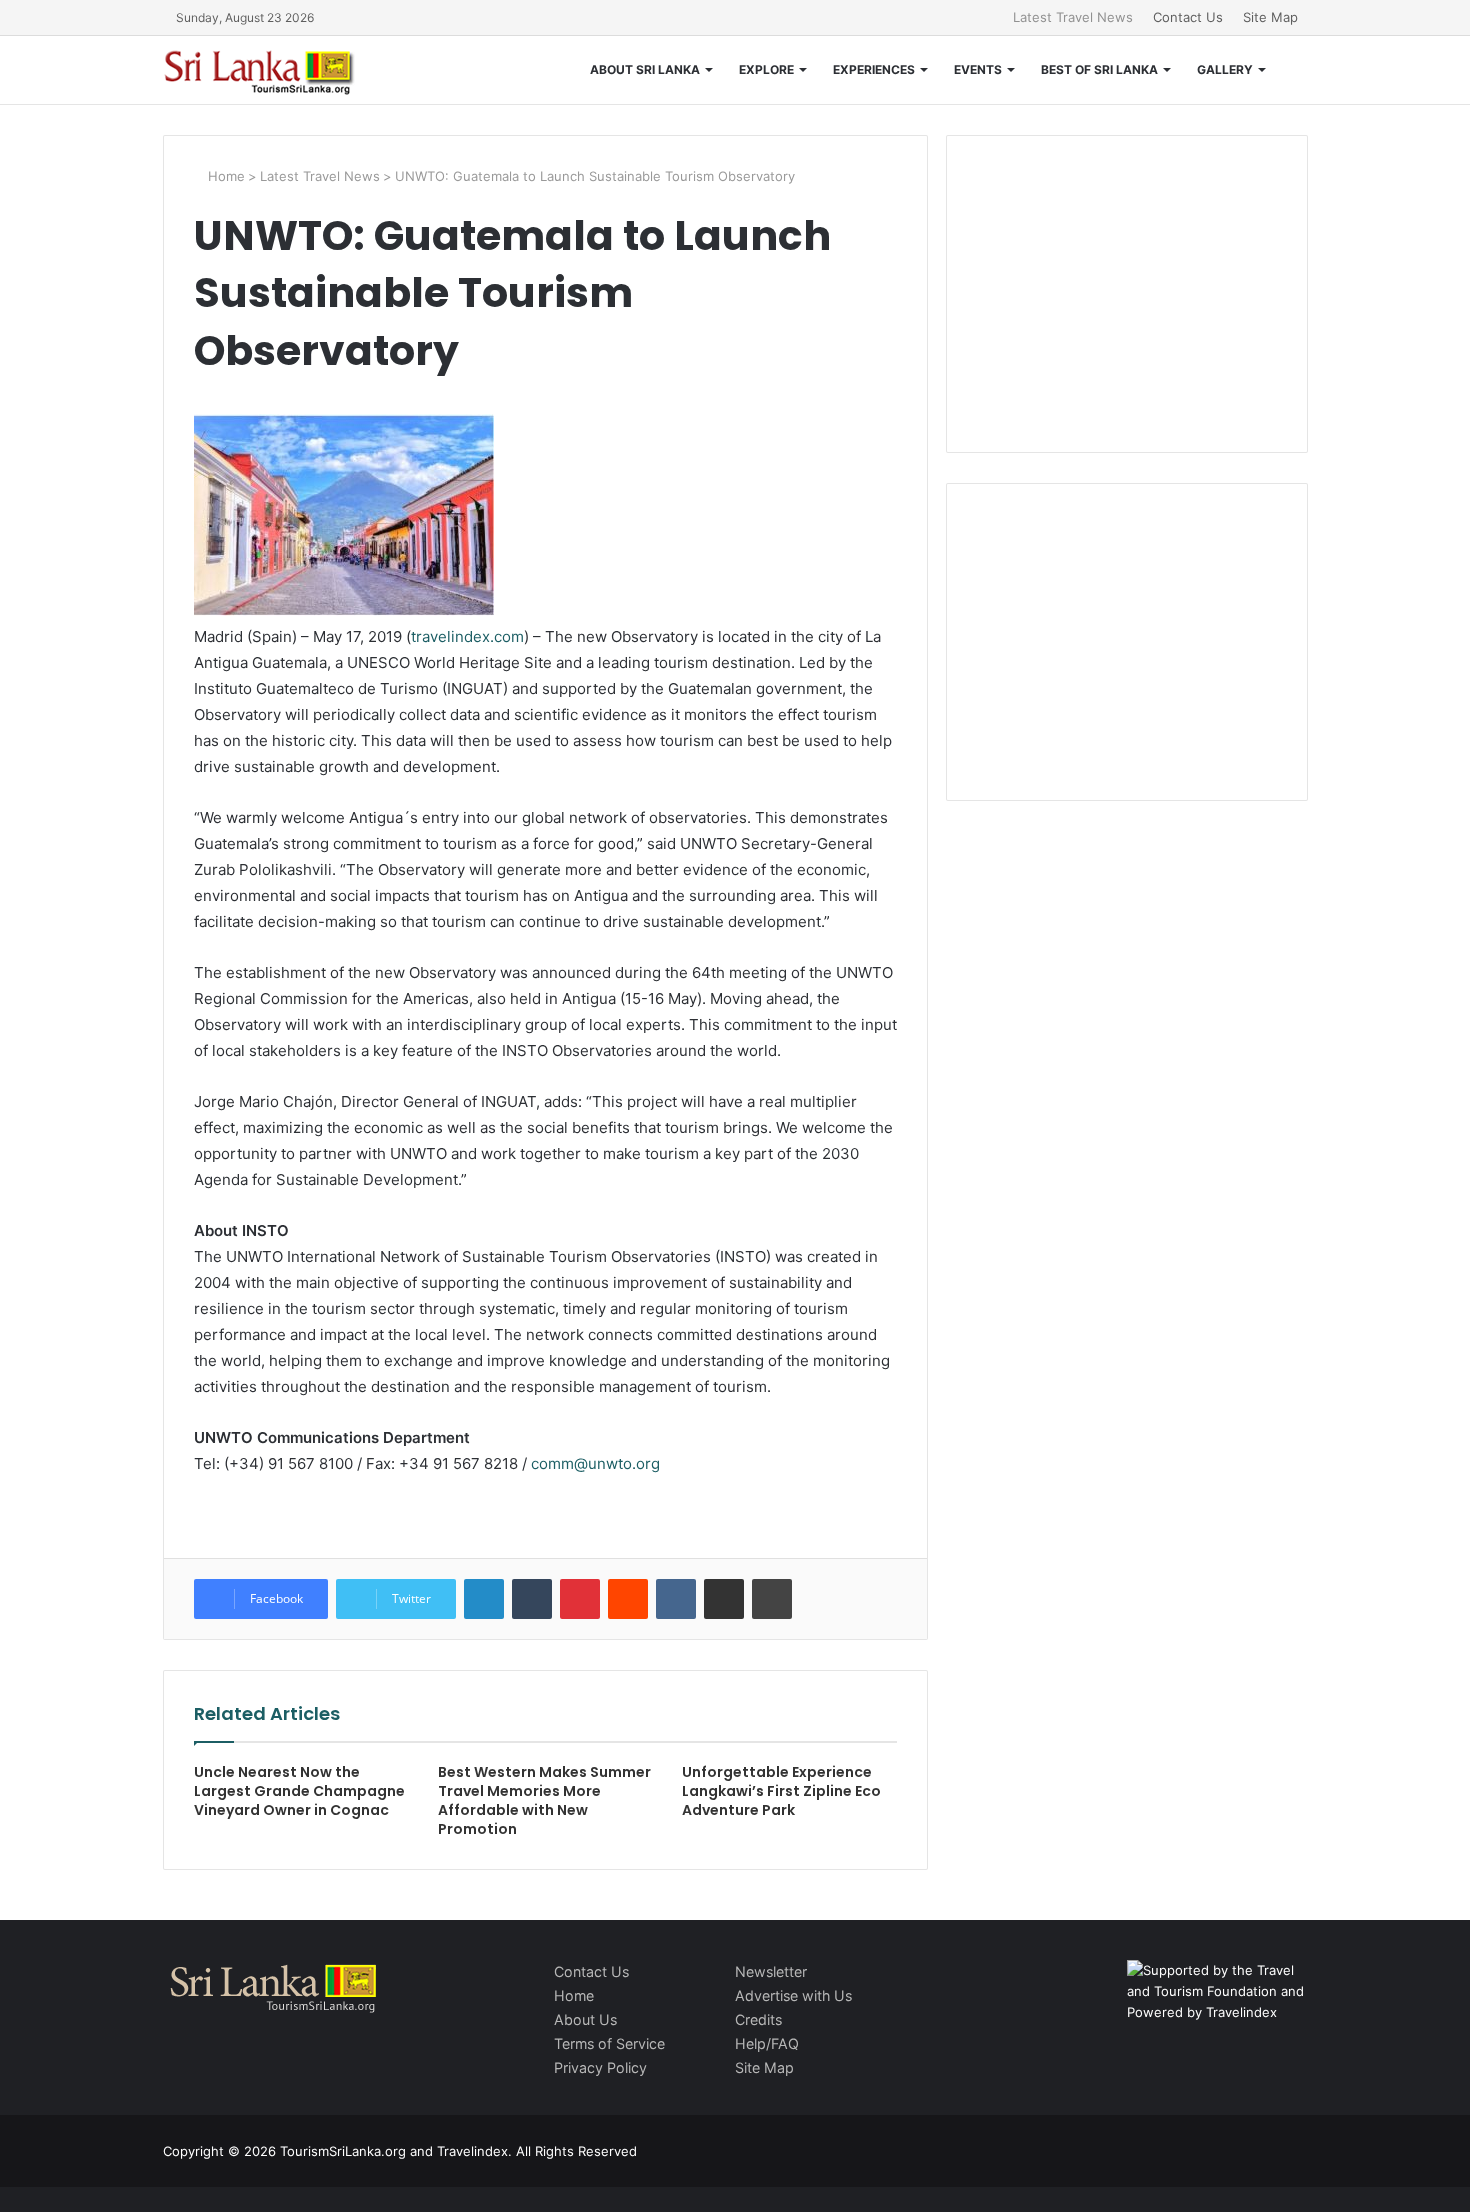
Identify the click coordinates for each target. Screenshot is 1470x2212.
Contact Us (1188, 17)
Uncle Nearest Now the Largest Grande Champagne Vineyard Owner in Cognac (299, 1791)
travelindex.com (467, 636)
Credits (758, 2019)
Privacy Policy (600, 2067)
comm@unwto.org (595, 1463)
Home (224, 176)
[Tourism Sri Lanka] (273, 70)
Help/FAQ (767, 2043)
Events (978, 69)
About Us (585, 2019)
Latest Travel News (1073, 17)
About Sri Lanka (645, 69)
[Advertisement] (1127, 291)
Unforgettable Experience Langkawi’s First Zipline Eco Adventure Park (781, 1791)
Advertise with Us (793, 1995)
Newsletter (771, 1971)
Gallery (1225, 69)
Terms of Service (609, 2043)
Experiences (874, 69)
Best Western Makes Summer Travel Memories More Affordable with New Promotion (544, 1800)
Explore (766, 69)
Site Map (1270, 17)
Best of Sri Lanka (1099, 69)
